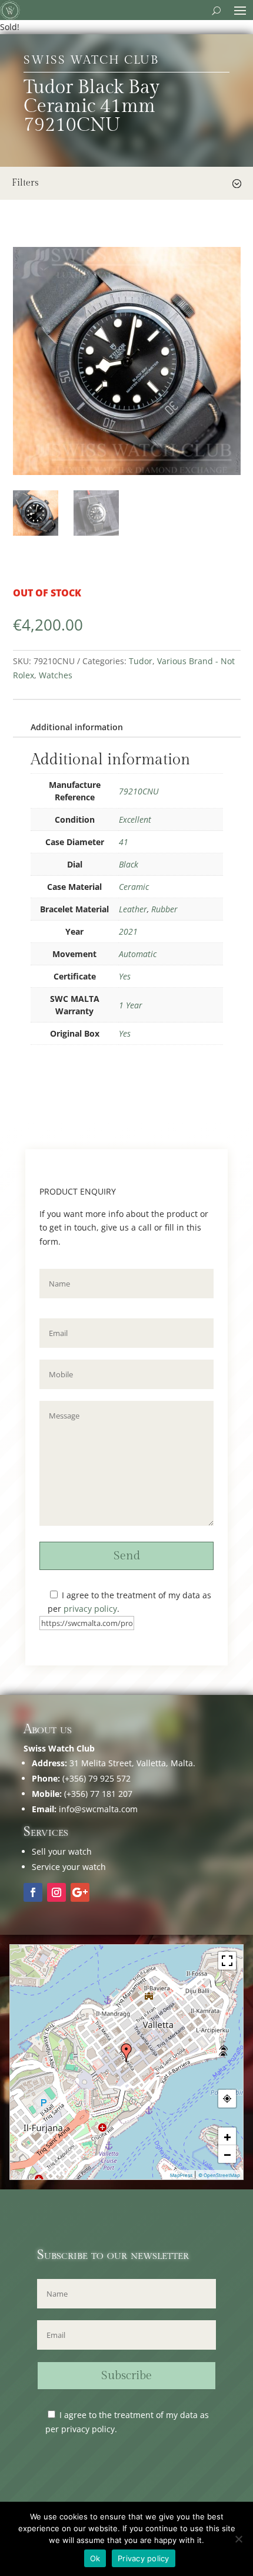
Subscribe (126, 2376)
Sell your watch (62, 1851)
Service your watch (69, 1867)
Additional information (77, 727)
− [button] (227, 2154)
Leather (133, 909)
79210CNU (139, 791)
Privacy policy (144, 2558)
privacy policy (90, 1609)
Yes (125, 976)
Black (129, 864)
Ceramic (134, 887)
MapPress (181, 2175)
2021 (128, 931)
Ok (95, 2558)
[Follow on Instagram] (56, 1892)
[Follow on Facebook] (33, 1892)
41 (124, 842)
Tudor (141, 661)
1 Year (131, 1005)
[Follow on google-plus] (80, 1892)
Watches (56, 675)
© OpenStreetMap (219, 2175)
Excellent (135, 819)
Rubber (164, 909)
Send (127, 1556)
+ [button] (227, 2136)
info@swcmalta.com (98, 1809)
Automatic (138, 954)
